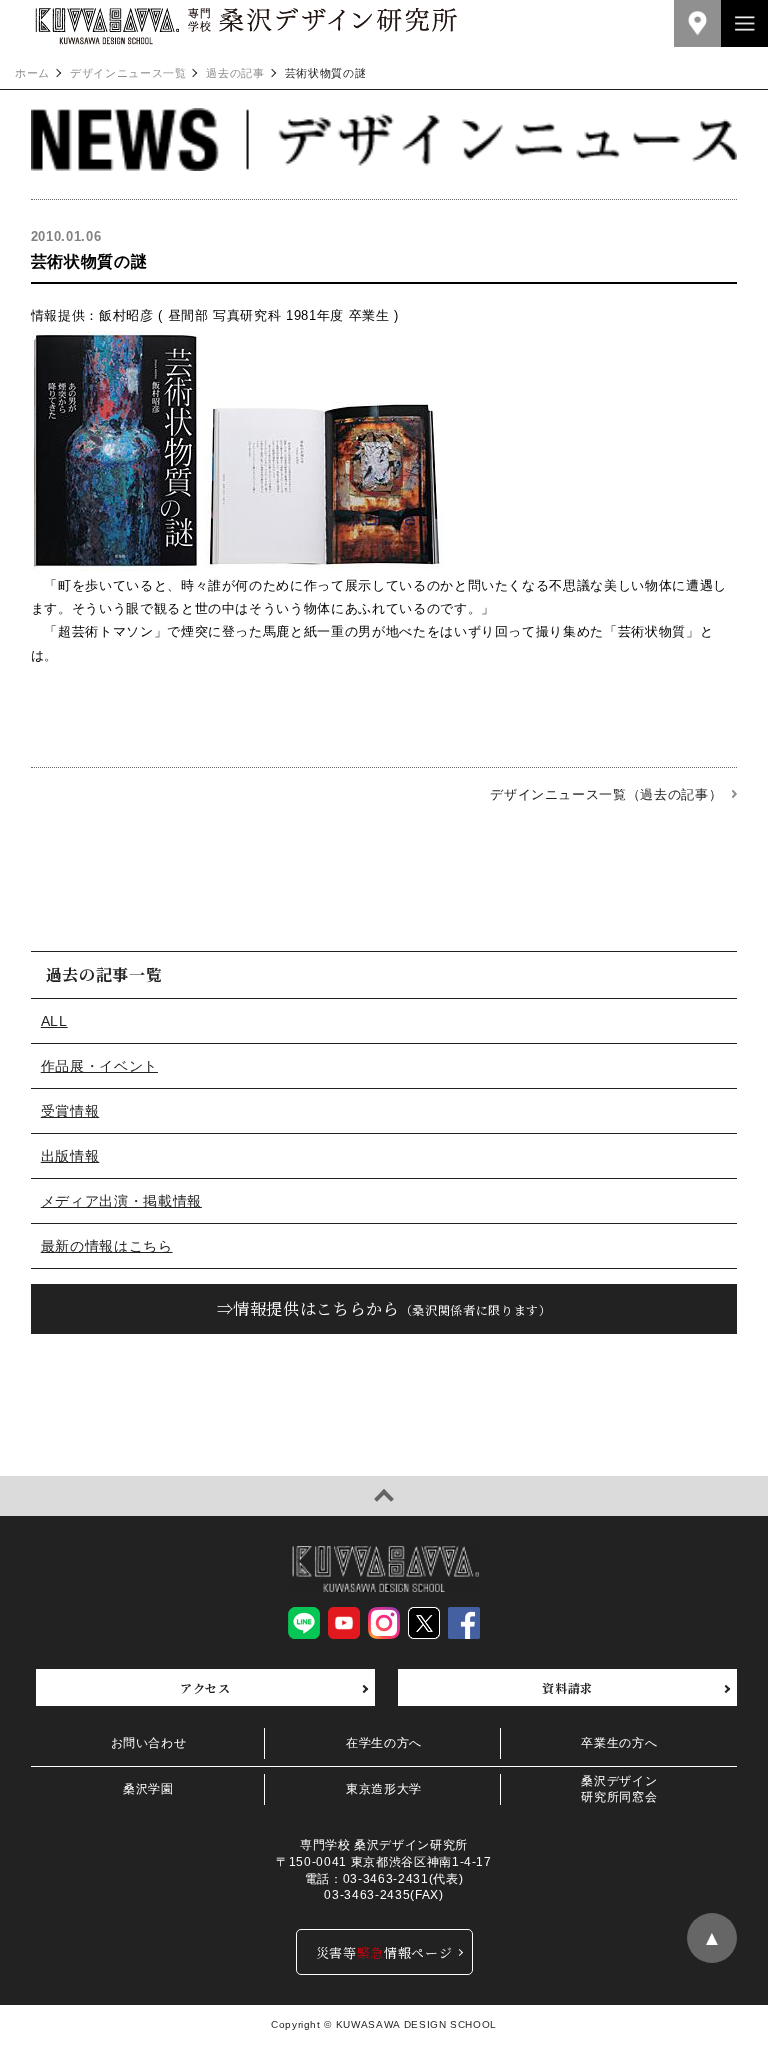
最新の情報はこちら (107, 1246)
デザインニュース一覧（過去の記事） (606, 794)
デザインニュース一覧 (128, 73)
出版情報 (70, 1156)
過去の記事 (235, 73)
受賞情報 (70, 1111)
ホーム (32, 73)
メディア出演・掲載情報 (121, 1201)
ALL (54, 1021)
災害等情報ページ (384, 1952)
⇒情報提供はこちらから (384, 1308)
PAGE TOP (384, 1496)
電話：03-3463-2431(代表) (384, 1879)
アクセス (205, 1687)
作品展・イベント (99, 1066)
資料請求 (567, 1687)
